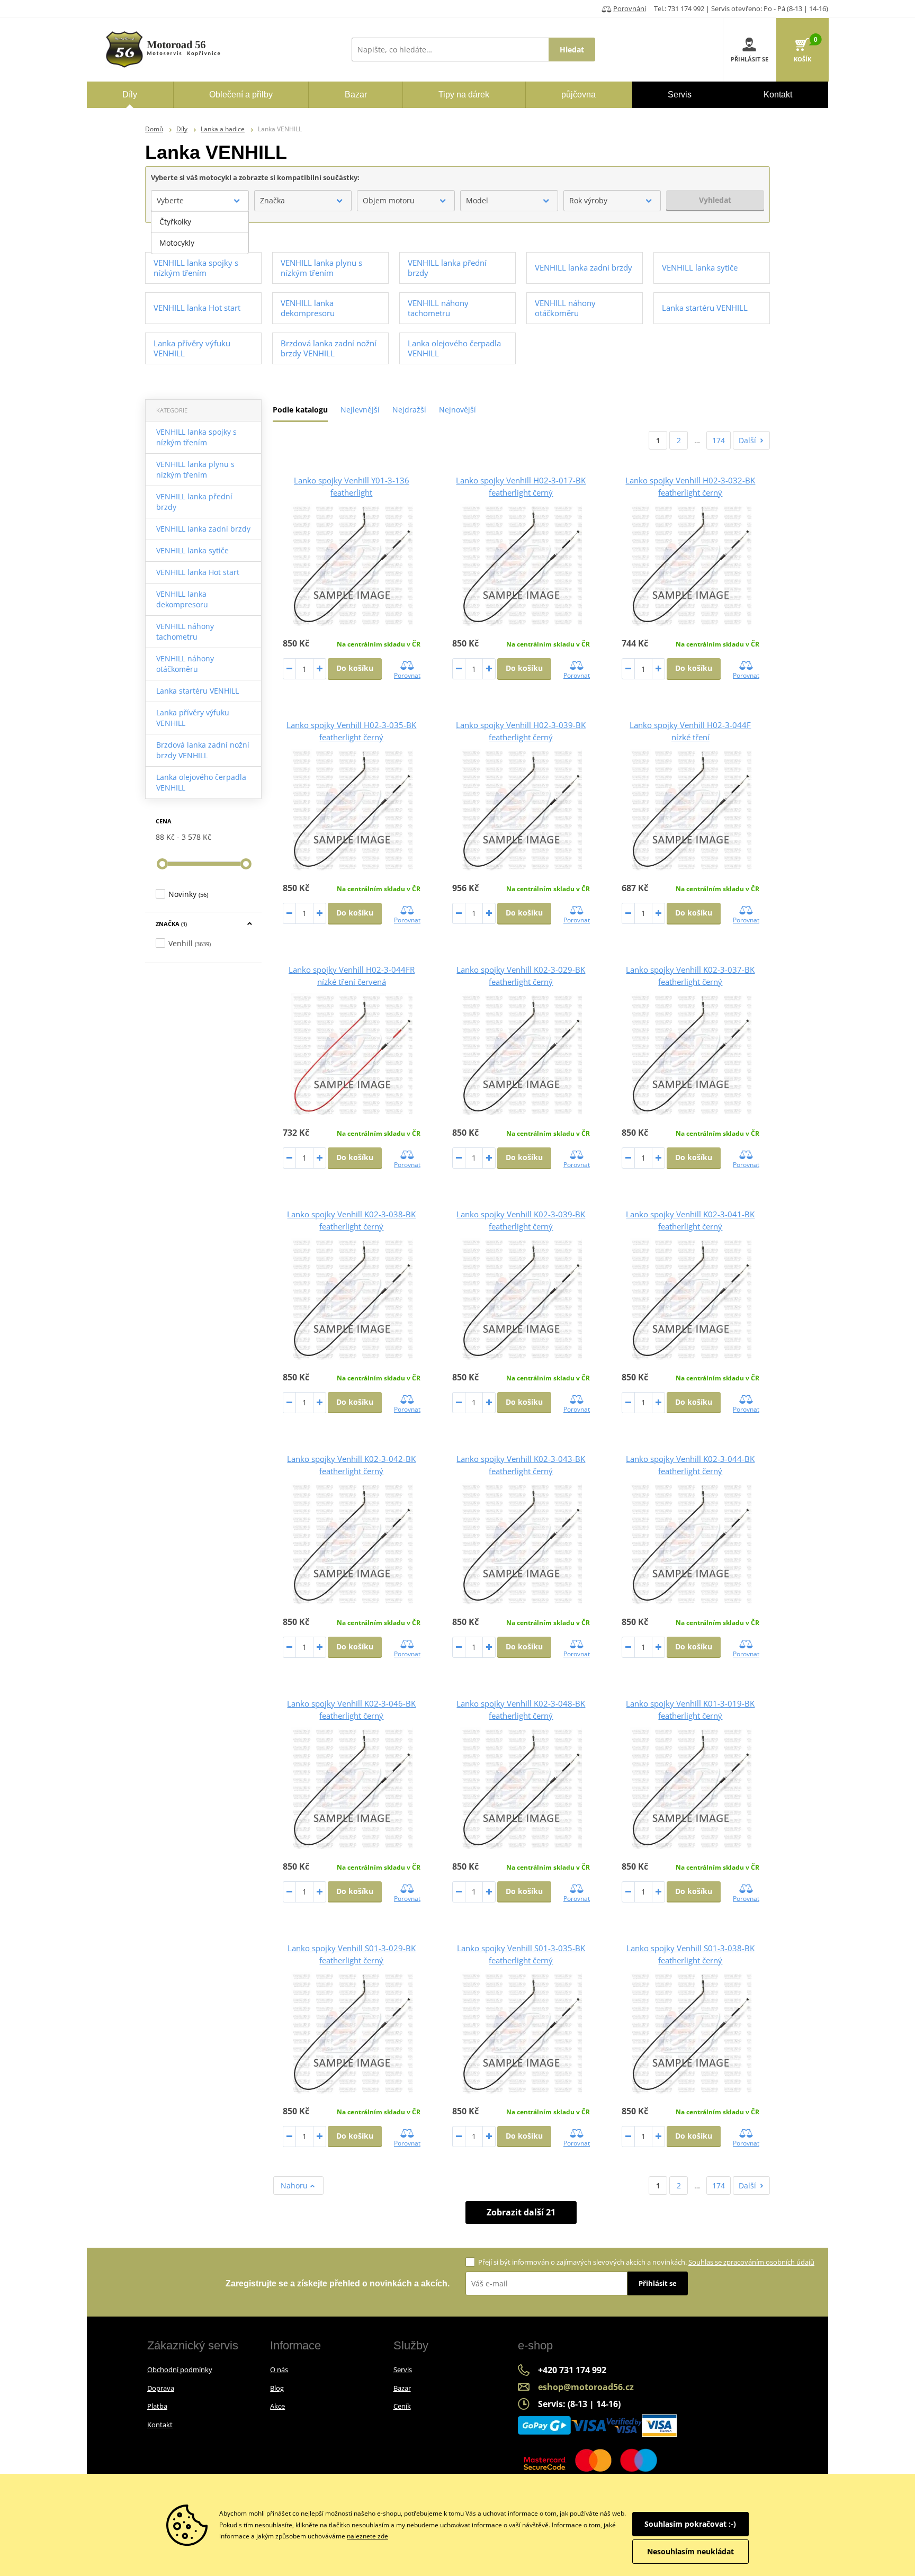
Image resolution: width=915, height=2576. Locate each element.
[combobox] (200, 201)
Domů (154, 129)
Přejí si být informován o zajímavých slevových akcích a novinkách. (646, 2262)
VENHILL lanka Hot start (198, 572)
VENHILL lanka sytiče (192, 550)
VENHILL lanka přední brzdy (194, 502)
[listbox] (200, 232)
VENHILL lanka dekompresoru (182, 599)
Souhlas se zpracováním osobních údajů (751, 2262)
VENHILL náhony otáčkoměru (185, 664)
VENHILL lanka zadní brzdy (203, 529)
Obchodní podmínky (180, 2369)
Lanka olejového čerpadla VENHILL (201, 782)
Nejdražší (409, 410)
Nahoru (295, 2185)
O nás (279, 2369)
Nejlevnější (360, 410)
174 (719, 440)
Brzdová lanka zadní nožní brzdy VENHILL (203, 750)
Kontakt (160, 2425)
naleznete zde (367, 2536)
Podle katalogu (300, 410)
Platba (157, 2406)
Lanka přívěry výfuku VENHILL (193, 718)
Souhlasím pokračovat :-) (690, 2524)
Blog (277, 2388)
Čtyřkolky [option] (175, 222)
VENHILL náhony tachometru (185, 631)
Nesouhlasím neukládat (690, 2551)
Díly (182, 129)
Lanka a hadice (223, 129)
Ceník (402, 2406)
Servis (403, 2369)
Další (747, 440)
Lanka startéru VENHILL (198, 691)
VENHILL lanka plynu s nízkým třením (195, 469)
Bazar (402, 2388)
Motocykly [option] (177, 243)
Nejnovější (457, 410)
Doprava (161, 2388)
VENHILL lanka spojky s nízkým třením (196, 437)
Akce (277, 2406)
